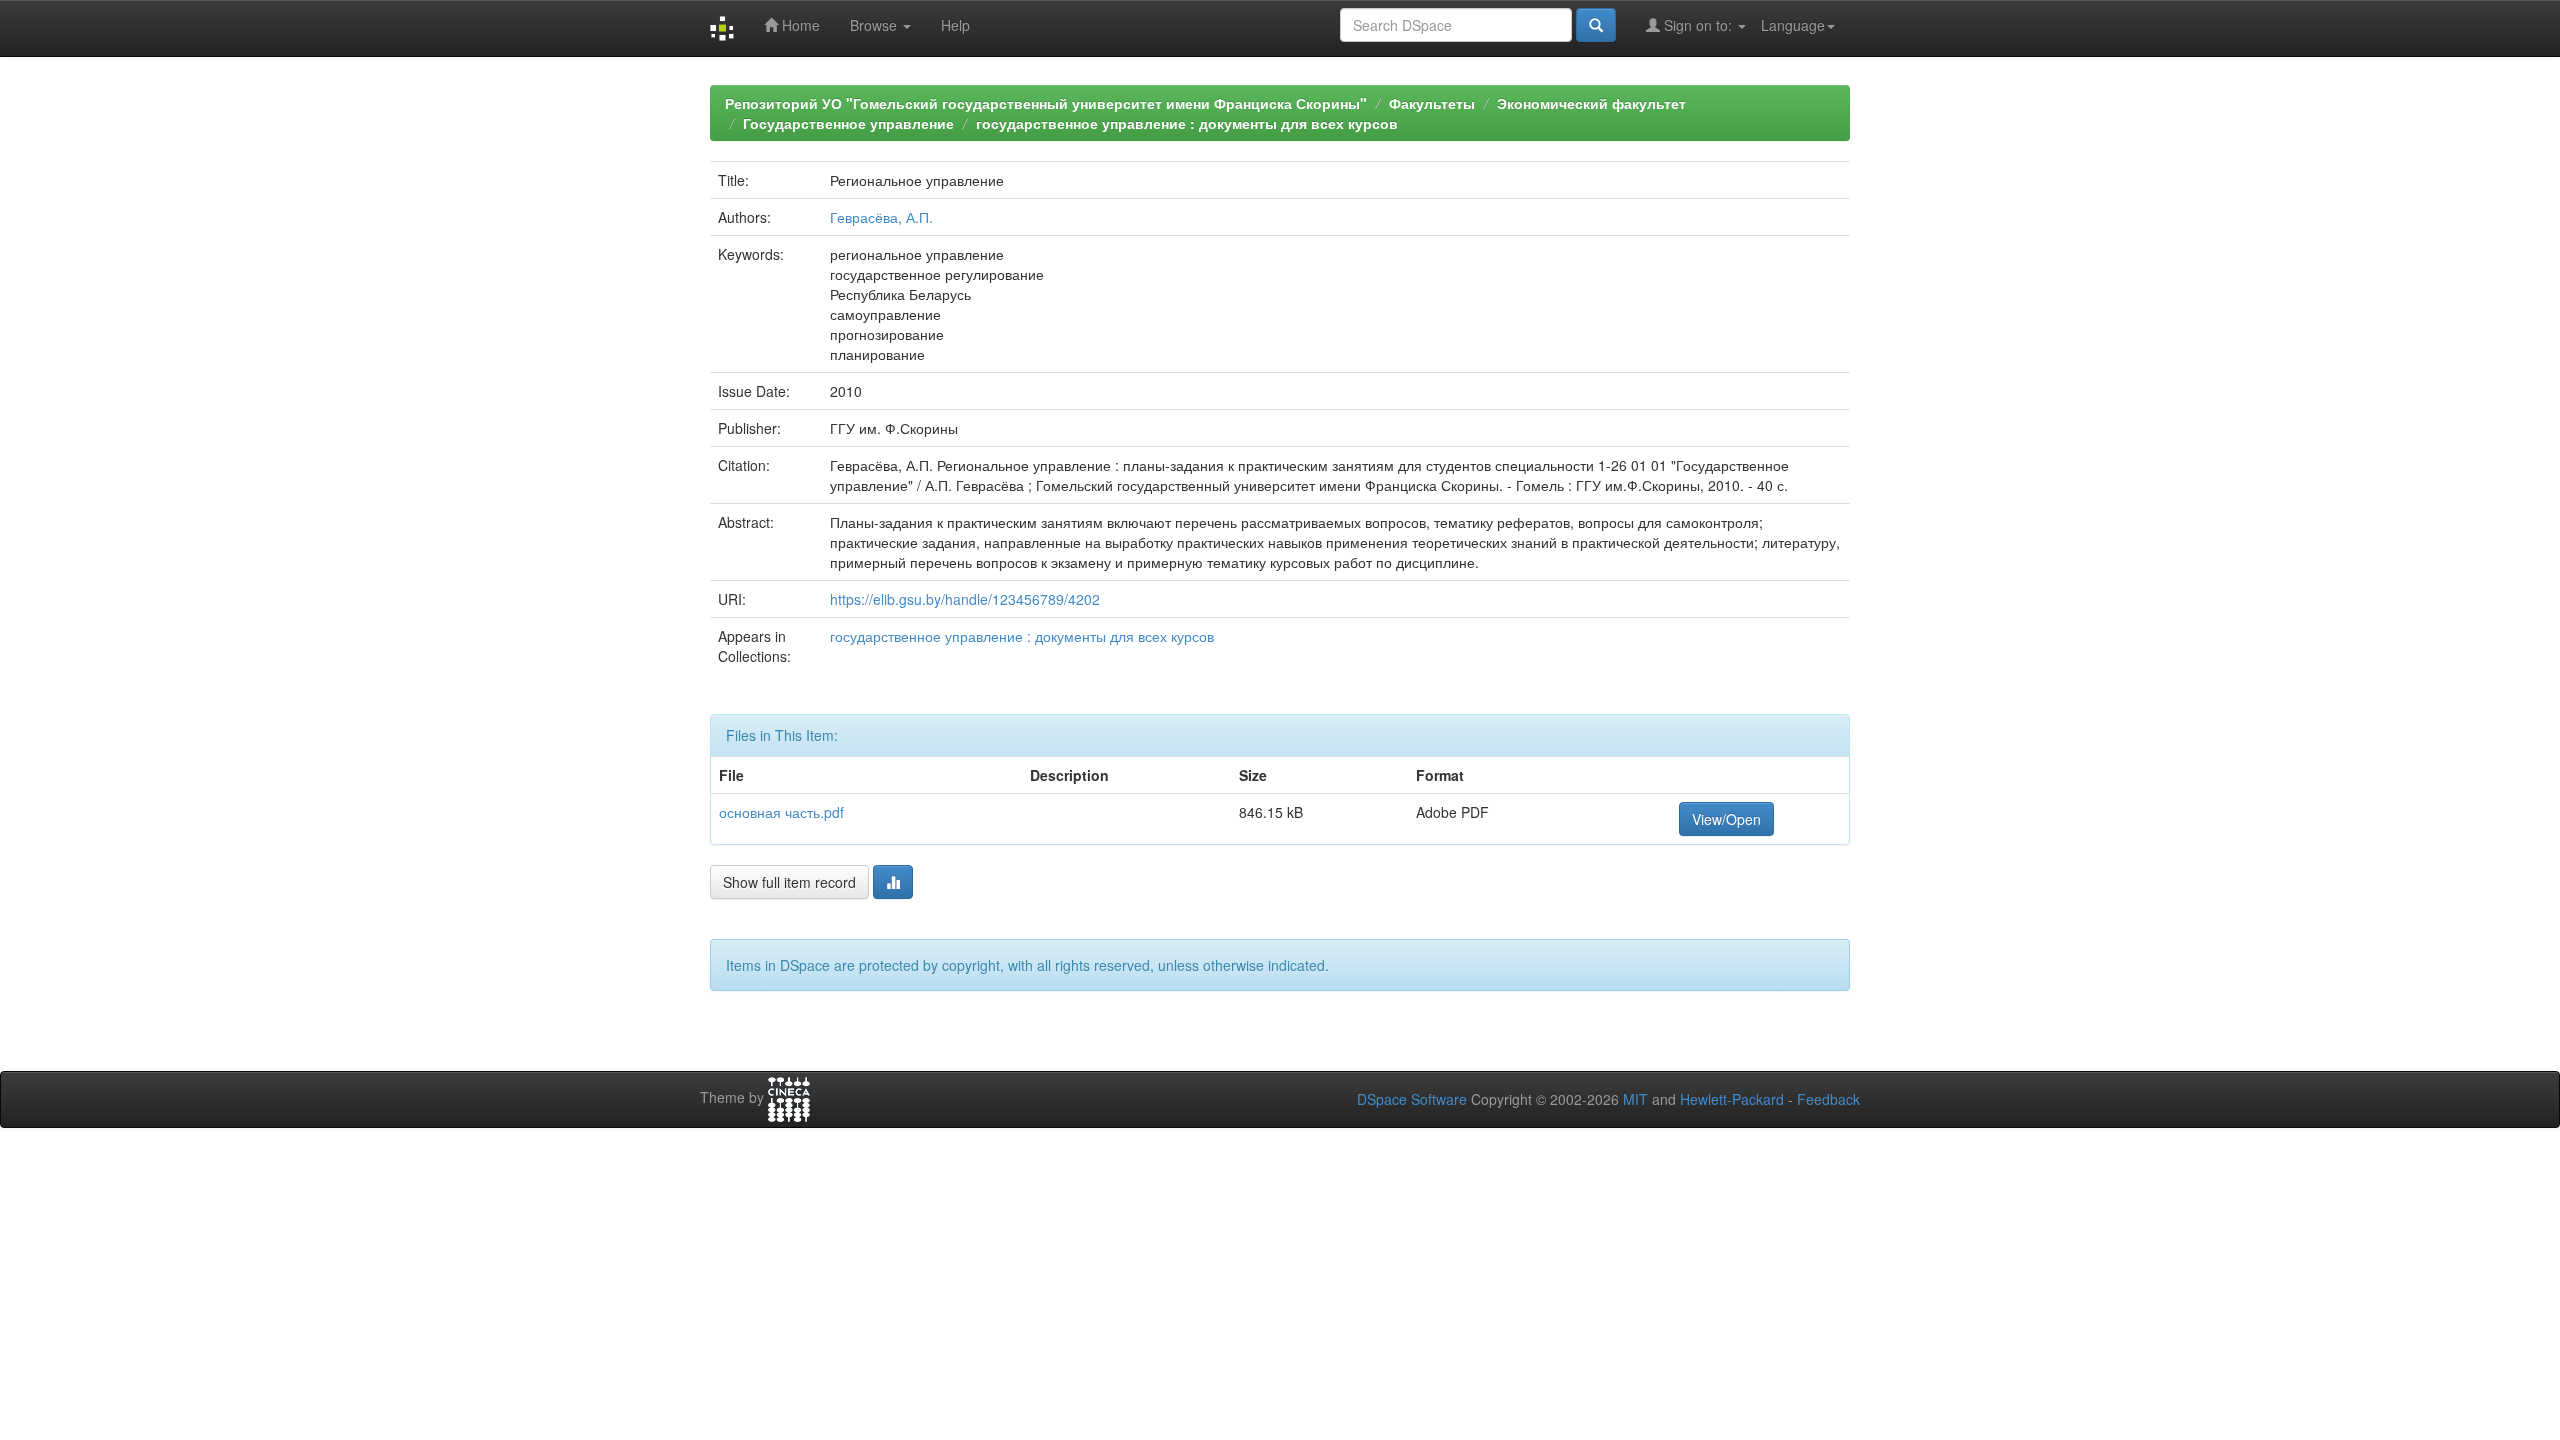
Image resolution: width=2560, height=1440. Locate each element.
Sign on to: (1698, 25)
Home (799, 25)
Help (955, 25)
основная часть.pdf (781, 812)
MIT (1635, 1099)
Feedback (1828, 1099)
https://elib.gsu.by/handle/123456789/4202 (965, 599)
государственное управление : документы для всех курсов (1187, 123)
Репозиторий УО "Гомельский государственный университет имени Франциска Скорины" (1046, 103)
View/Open (1726, 819)
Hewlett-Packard (1732, 1099)
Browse (875, 25)
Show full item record (789, 882)
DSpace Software (1412, 1099)
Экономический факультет (1591, 103)
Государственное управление (848, 123)
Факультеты (1432, 103)
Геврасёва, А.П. (881, 217)
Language (1793, 25)
